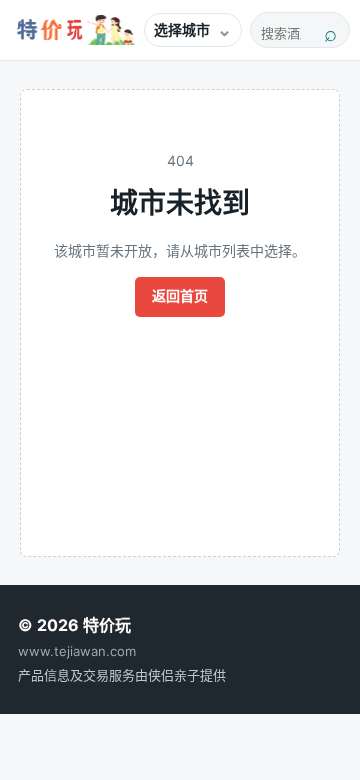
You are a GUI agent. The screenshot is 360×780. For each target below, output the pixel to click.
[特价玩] (73, 30)
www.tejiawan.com (77, 651)
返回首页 (180, 295)
